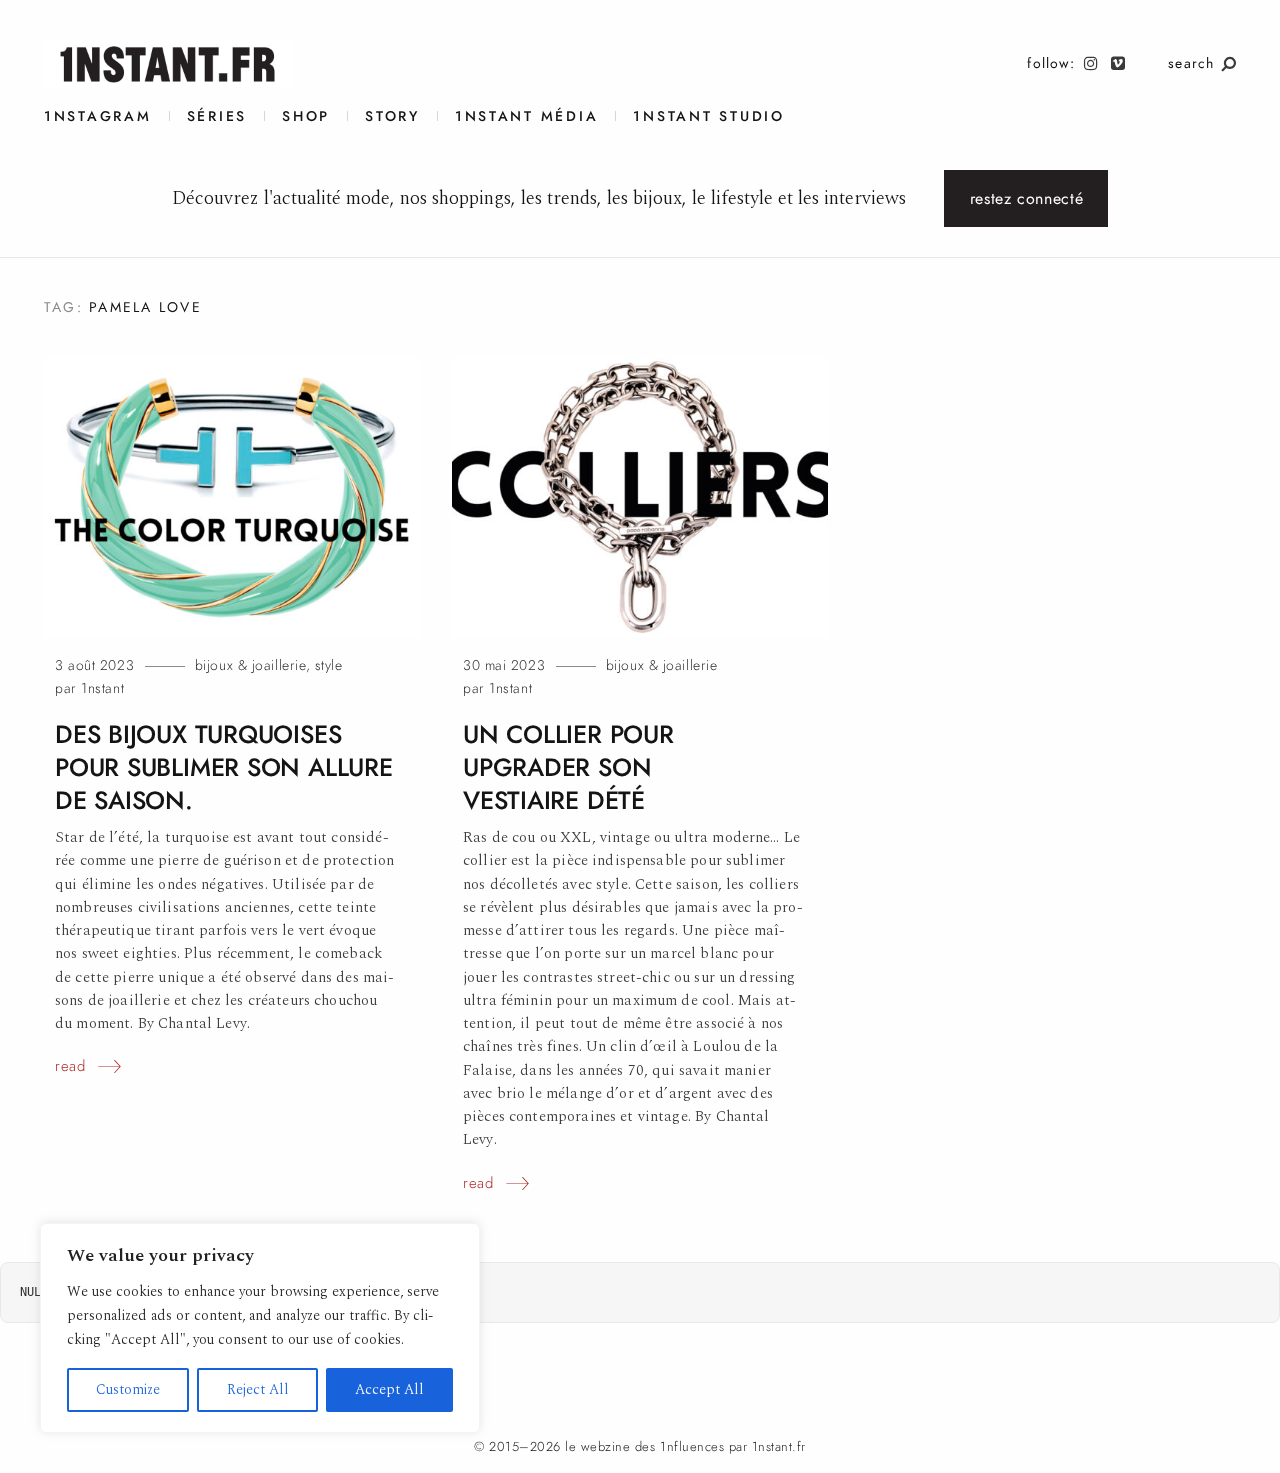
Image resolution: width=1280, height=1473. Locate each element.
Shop (306, 116)
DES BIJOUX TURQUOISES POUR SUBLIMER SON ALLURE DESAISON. (224, 767)
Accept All (389, 1389)
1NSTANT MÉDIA (527, 116)
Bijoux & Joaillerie (251, 665)
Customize (128, 1389)
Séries (217, 116)
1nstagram (98, 116)
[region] (260, 1328)
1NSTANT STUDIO (708, 116)
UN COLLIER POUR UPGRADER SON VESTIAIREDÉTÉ (568, 767)
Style (329, 665)
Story (392, 116)
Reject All (258, 1389)
